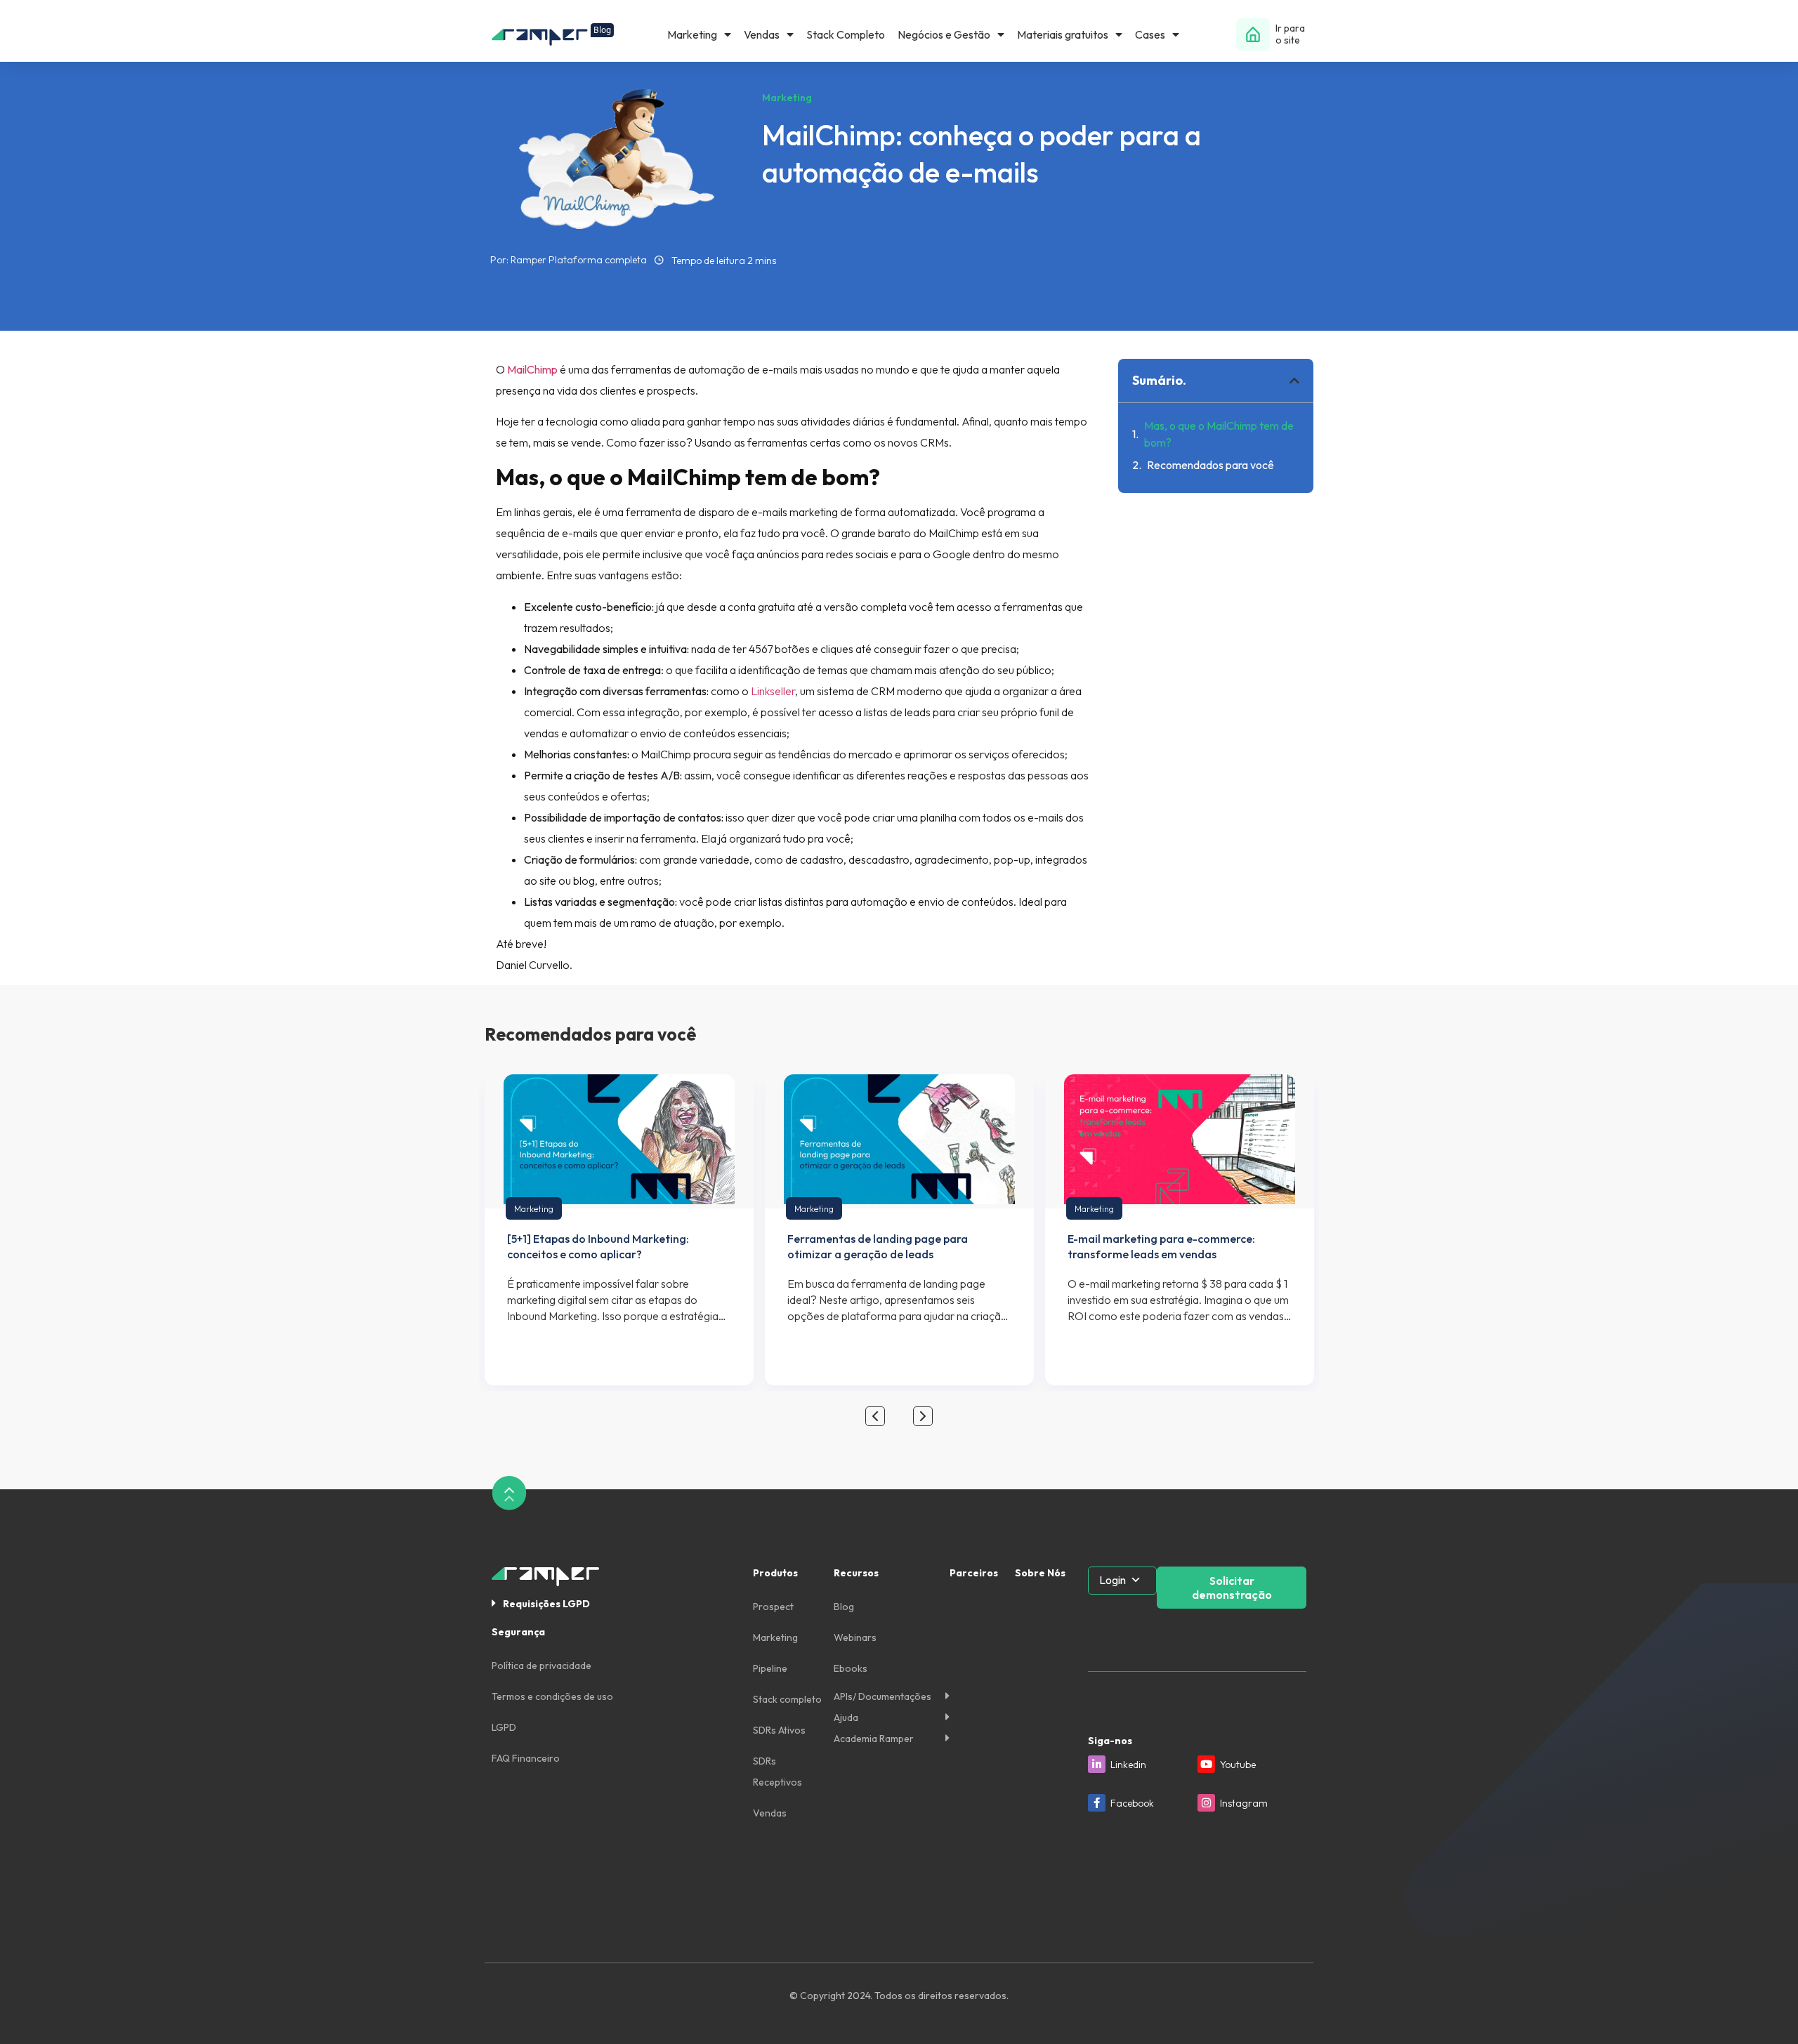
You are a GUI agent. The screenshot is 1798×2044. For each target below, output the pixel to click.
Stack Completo (846, 34)
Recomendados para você (1210, 465)
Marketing (692, 34)
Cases (1150, 34)
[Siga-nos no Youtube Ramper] (1206, 1764)
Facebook (1132, 1803)
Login (1113, 1580)
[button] (1294, 381)
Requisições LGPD (546, 1604)
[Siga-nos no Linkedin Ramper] (1097, 1764)
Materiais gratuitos (1063, 34)
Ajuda (846, 1717)
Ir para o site (1290, 34)
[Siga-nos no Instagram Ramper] (1206, 1803)
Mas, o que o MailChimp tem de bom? (1219, 434)
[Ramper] (553, 35)
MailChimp (532, 369)
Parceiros (974, 1573)
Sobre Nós (1040, 1573)
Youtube (1238, 1765)
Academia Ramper (874, 1739)
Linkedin (1128, 1765)
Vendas (762, 34)
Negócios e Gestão (944, 34)
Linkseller (773, 691)
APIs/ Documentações (882, 1696)
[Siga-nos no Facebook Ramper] (1097, 1803)
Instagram (1244, 1803)
